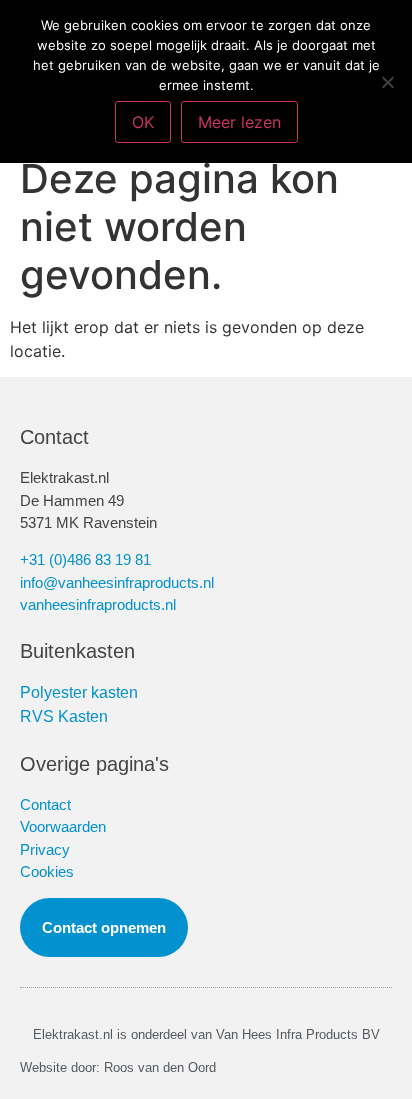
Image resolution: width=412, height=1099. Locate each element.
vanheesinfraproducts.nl (98, 604)
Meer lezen (239, 122)
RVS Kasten (64, 716)
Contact (45, 804)
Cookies (47, 871)
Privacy (45, 849)
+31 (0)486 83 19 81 (85, 559)
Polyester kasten (79, 692)
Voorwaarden (63, 826)
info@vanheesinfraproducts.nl (117, 582)
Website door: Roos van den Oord (118, 1067)
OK (143, 122)
